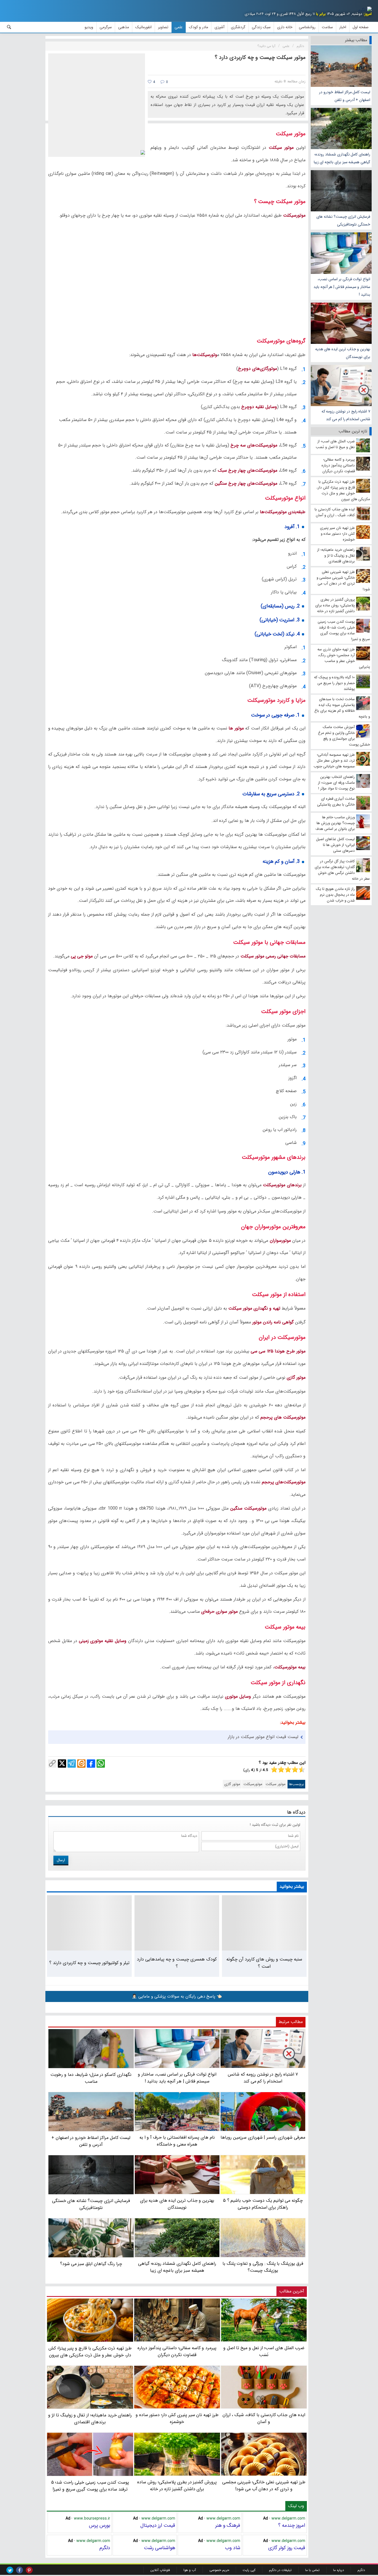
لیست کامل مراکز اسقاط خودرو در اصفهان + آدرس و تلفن (345, 96)
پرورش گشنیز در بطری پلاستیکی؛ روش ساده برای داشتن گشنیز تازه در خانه (177, 2486)
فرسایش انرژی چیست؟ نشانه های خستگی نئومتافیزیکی (343, 220)
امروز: (367, 14)
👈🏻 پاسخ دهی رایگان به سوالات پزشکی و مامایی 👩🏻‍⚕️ (177, 1996)
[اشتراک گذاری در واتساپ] (101, 1764)
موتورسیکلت (253, 1784)
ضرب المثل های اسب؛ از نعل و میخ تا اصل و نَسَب (264, 2351)
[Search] (9, 27)
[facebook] (20, 2570)
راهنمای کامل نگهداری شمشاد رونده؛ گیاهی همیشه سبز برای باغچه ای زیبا (342, 158)
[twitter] (10, 2570)
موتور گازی (232, 1784)
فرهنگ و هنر (228, 2525)
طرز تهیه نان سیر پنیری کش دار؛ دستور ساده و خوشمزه (177, 2418)
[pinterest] (29, 2570)
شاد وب (233, 2548)
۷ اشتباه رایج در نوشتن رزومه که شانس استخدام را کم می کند (346, 415)
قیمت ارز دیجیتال (158, 2525)
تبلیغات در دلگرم (280, 2570)
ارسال (61, 1860)
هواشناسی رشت (160, 2548)
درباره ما (339, 2570)
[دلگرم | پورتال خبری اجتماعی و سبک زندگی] (365, 10)
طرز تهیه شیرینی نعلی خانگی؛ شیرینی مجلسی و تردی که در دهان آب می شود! (264, 2486)
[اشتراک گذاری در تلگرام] (72, 1764)
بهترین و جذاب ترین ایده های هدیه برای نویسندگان (343, 353)
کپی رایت (249, 2570)
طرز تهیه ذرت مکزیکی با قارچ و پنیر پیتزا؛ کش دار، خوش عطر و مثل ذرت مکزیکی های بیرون (90, 2352)
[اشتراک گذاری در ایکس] (62, 1764)
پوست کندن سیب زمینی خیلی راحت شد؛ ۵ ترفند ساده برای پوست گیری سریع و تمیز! (90, 2486)
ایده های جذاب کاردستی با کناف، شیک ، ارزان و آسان (264, 2418)
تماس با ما (312, 2570)
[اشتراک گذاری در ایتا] (81, 1764)
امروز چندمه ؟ (292, 2525)
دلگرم (105, 2548)
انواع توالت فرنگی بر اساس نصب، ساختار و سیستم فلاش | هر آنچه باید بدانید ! (342, 287)
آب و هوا (190, 2570)
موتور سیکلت (276, 1784)
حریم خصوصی (219, 2570)
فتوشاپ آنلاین (160, 2570)
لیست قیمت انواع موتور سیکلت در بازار (263, 1737)
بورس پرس (99, 2525)
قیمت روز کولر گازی (287, 2548)
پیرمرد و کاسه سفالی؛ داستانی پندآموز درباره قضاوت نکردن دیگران (177, 2351)
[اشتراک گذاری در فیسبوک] (91, 1764)
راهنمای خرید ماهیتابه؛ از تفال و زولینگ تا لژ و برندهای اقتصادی (90, 2419)
